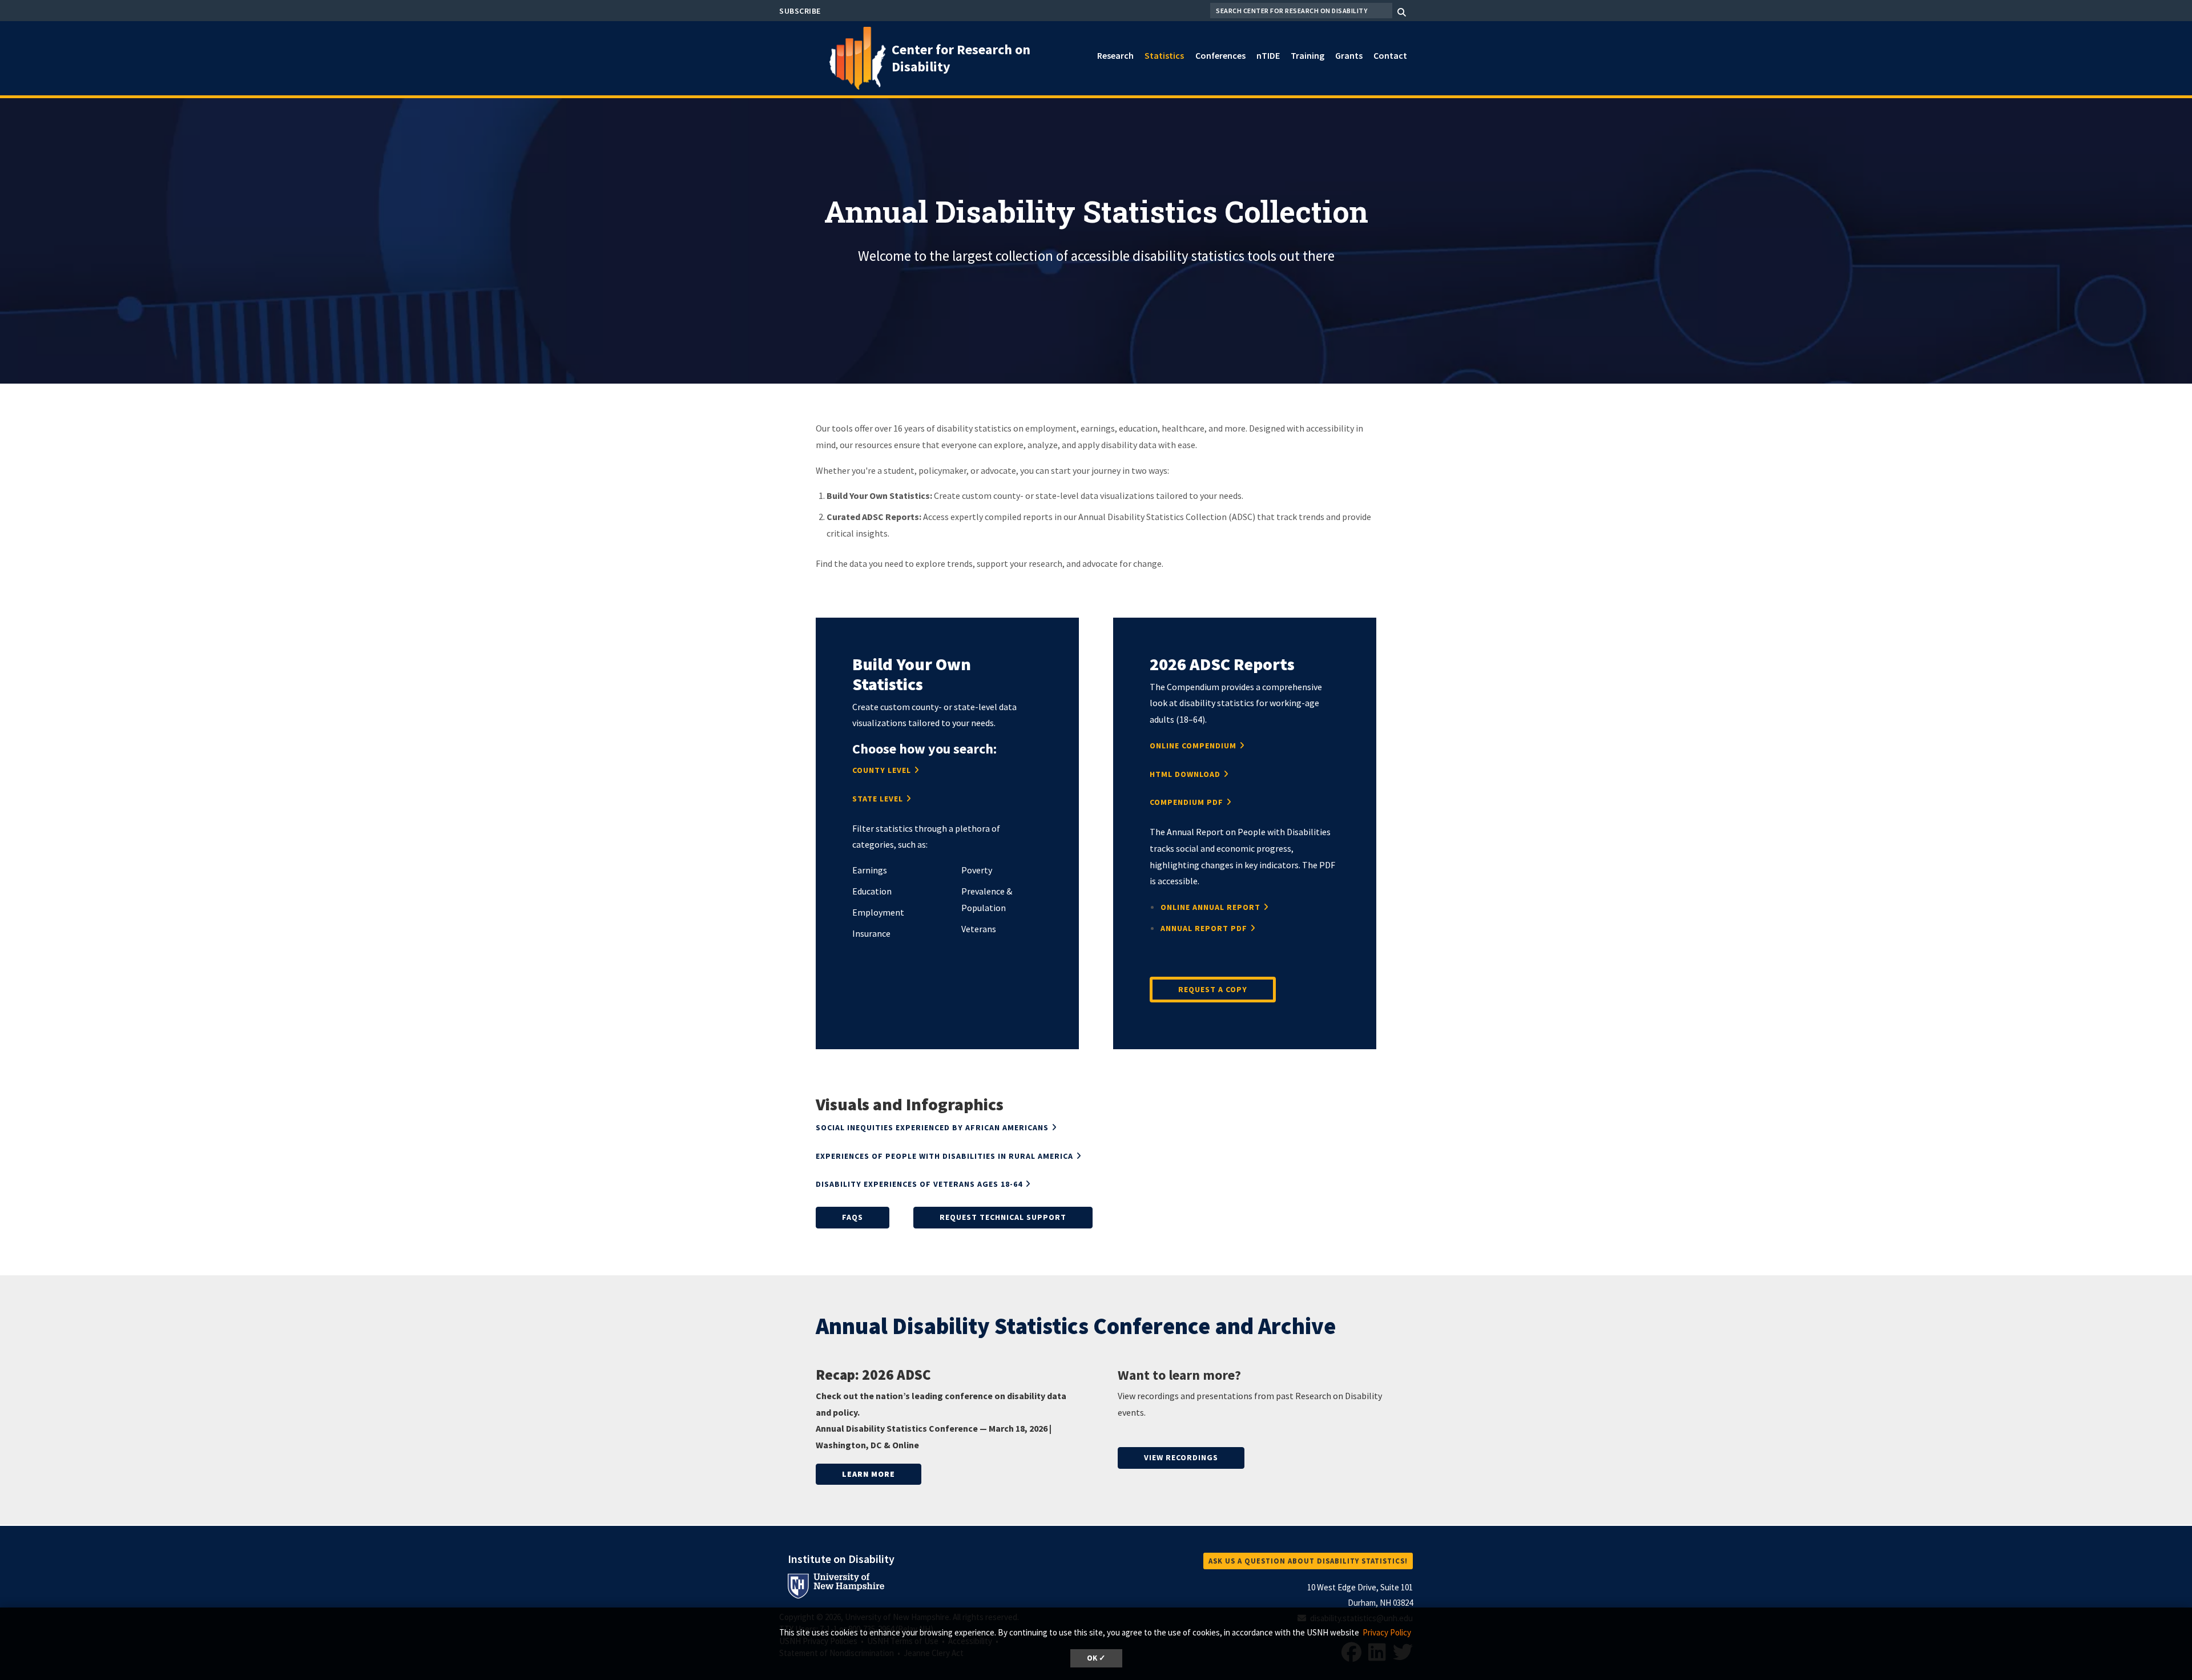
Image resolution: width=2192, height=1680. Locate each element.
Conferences (1220, 55)
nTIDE (1268, 55)
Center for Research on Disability (961, 58)
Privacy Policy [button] (1387, 1632)
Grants (1349, 55)
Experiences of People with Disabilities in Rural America (944, 1156)
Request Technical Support (1003, 1217)
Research (1115, 55)
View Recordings (1181, 1457)
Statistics (1164, 55)
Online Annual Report (1210, 907)
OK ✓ (1096, 1658)
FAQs (853, 1217)
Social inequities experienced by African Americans (932, 1127)
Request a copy (1213, 989)
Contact (1390, 55)
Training (1307, 55)
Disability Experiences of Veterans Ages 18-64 (919, 1184)
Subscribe (800, 11)
